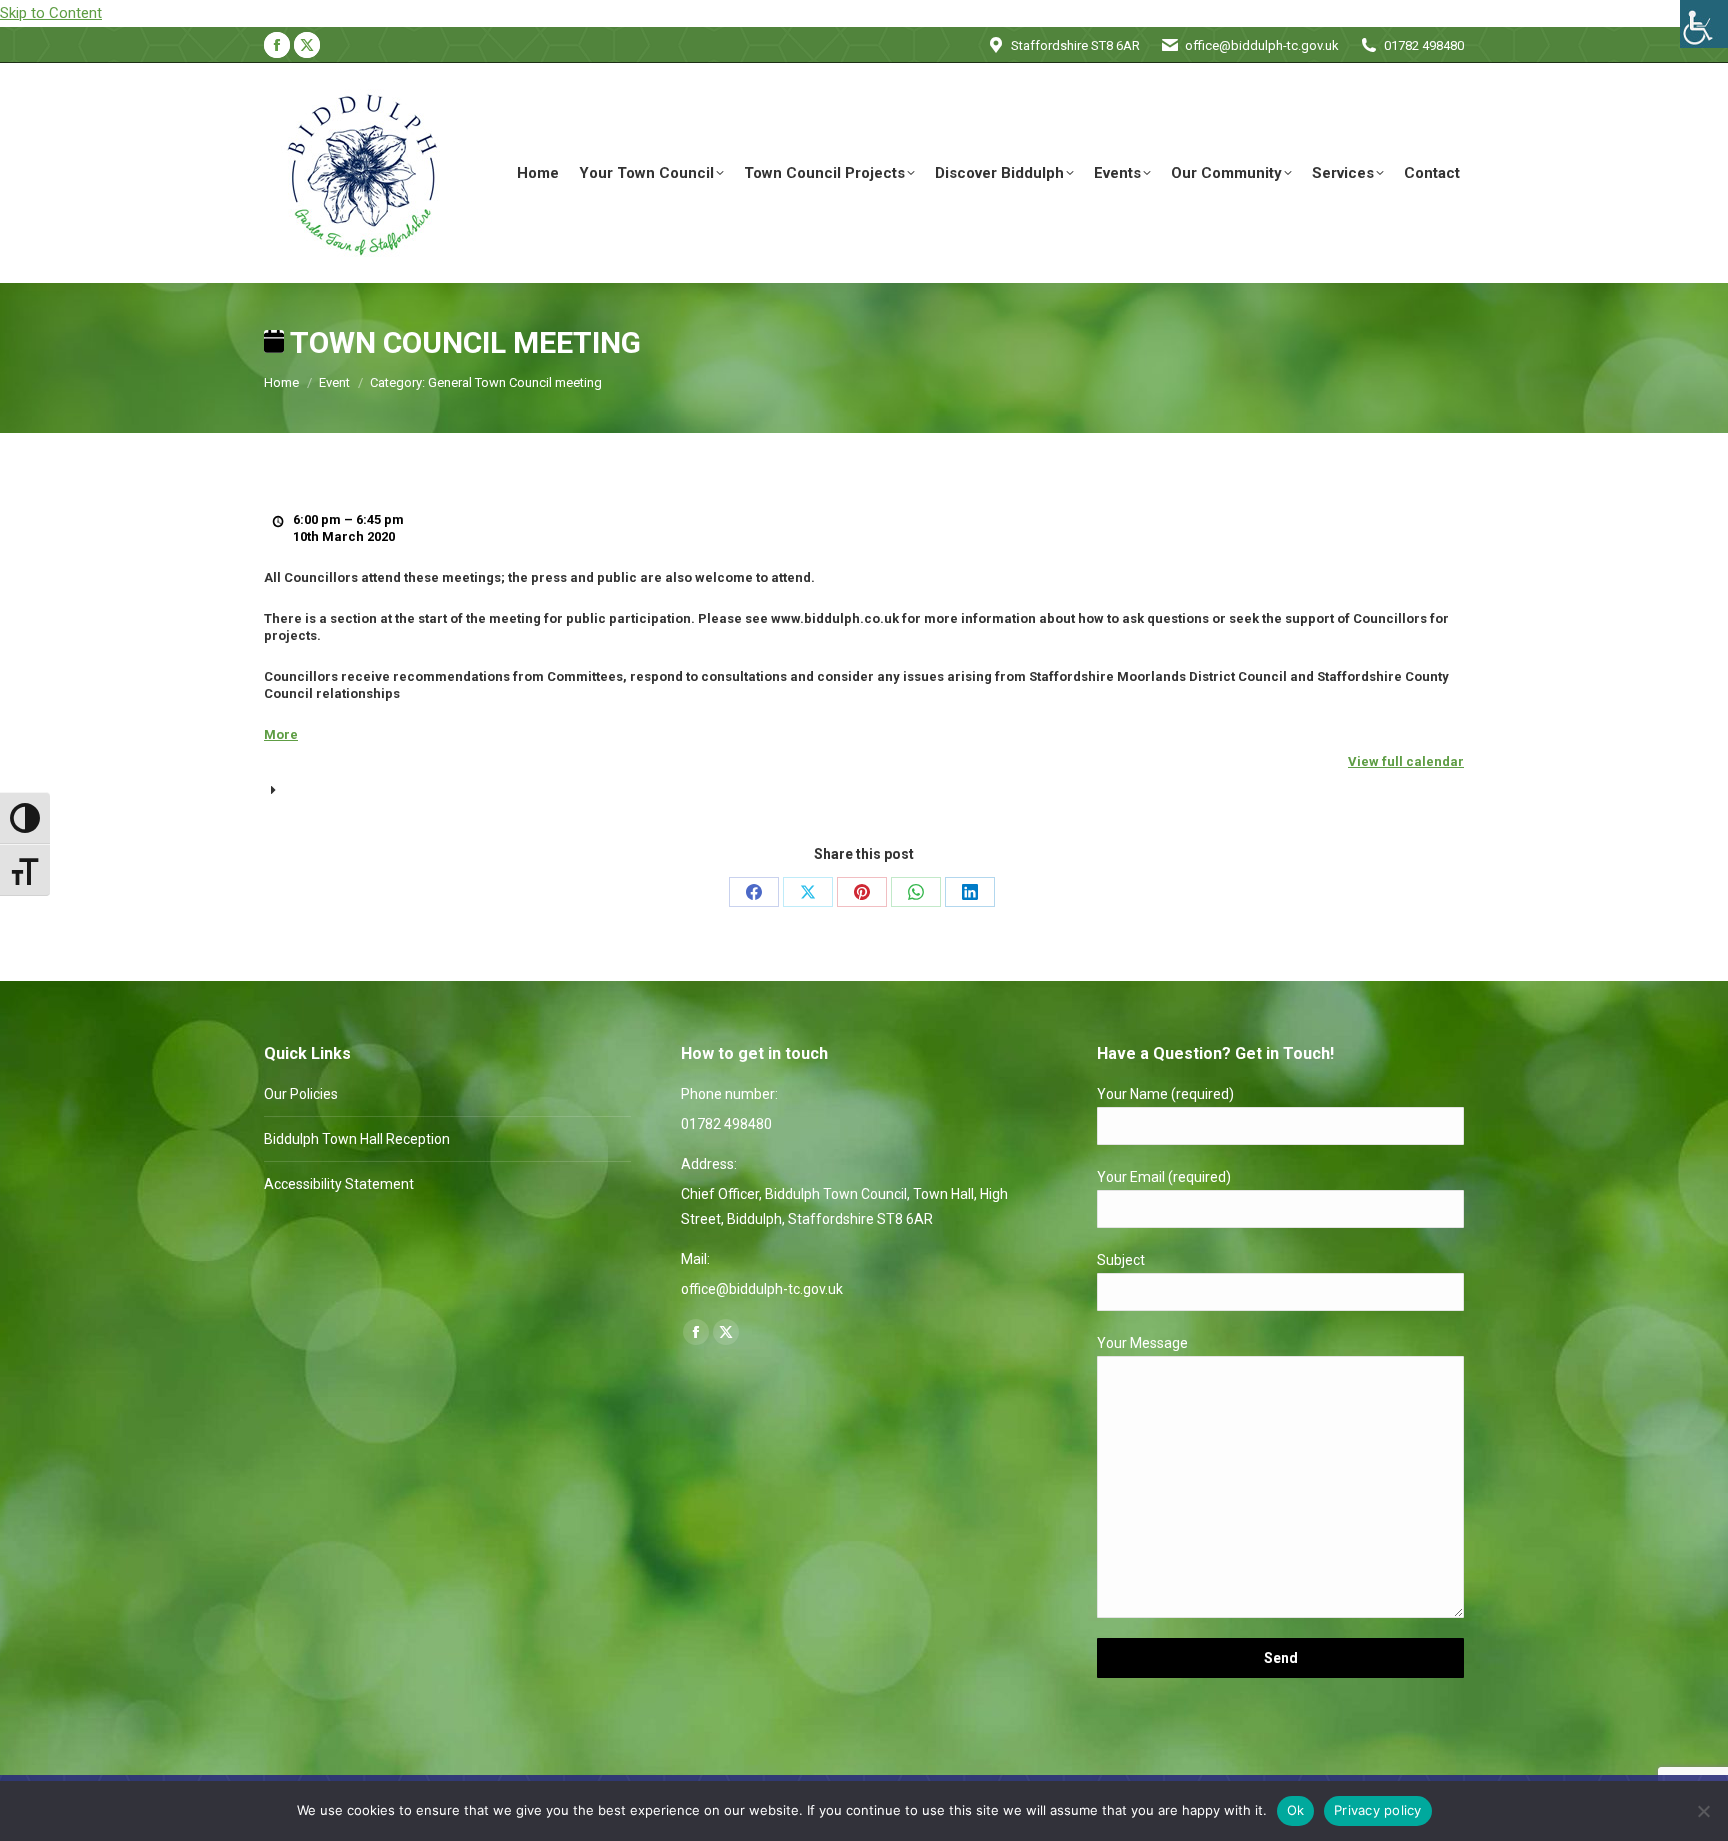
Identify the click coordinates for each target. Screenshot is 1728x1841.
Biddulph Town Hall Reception (357, 1139)
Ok (1296, 1810)
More (281, 734)
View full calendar (1406, 761)
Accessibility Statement (339, 1184)
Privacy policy (1378, 1810)
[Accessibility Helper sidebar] (1704, 24)
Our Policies (301, 1094)
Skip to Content (51, 13)
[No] (1703, 1811)
